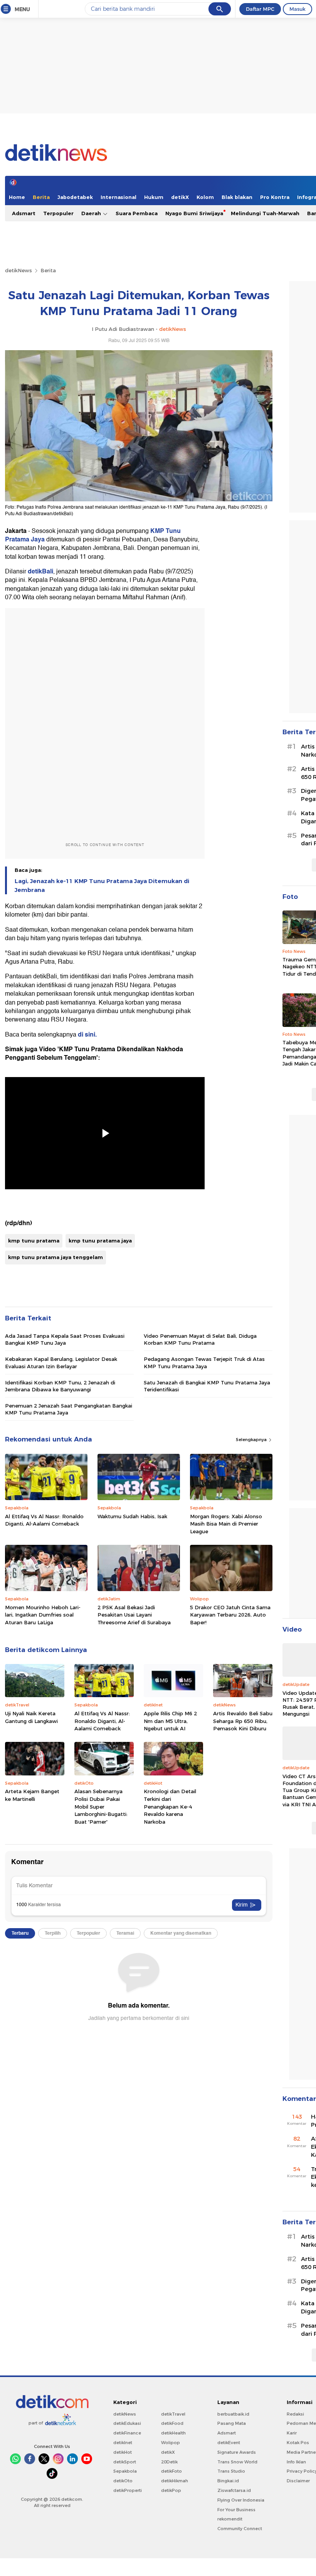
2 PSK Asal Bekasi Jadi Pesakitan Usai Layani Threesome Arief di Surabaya (134, 1615)
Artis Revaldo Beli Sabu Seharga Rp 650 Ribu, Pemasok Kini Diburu (243, 1721)
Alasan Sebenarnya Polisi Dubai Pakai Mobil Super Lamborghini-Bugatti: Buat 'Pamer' (101, 1806)
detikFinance (127, 2433)
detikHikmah (175, 2481)
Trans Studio (231, 2471)
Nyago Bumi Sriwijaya (194, 213)
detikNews (18, 270)
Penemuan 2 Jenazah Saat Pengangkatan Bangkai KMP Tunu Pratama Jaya (69, 1409)
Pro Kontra (275, 197)
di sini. (87, 1035)
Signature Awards (237, 2452)
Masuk (298, 9)
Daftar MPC (260, 9)
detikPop (171, 2490)
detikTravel (173, 2414)
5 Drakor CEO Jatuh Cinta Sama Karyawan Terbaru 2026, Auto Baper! (230, 1615)
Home (17, 197)
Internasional (118, 197)
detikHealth (173, 2433)
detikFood (172, 2423)
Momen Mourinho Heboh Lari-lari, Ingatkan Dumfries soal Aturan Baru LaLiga (43, 1615)
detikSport (125, 2462)
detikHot (123, 2452)
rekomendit (230, 2519)
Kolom (205, 197)
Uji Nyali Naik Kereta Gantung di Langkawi (31, 1717)
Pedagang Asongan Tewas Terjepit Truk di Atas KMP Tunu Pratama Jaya (204, 1362)
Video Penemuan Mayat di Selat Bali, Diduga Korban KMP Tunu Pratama (200, 1339)
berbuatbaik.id (233, 2414)
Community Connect (240, 2529)
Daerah (92, 213)
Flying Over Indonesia (241, 2500)
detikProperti (128, 2490)
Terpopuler (58, 213)
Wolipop (171, 2443)
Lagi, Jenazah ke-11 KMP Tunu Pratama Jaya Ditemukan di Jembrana (102, 885)
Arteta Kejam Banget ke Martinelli (32, 1795)
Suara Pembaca (137, 213)
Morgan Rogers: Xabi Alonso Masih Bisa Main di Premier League (226, 1524)
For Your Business (236, 2510)
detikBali (40, 572)
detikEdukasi (127, 2423)
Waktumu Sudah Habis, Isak (132, 1516)
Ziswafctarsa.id (234, 2490)
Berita (41, 197)
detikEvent (229, 2443)
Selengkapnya (252, 1440)
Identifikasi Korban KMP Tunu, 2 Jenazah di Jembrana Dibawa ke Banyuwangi (60, 1386)
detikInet (123, 2443)
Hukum (154, 197)
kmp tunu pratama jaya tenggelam (55, 1257)
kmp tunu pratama (34, 1241)
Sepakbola (125, 2471)
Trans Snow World (237, 2462)
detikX (180, 197)
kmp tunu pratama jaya (100, 1241)
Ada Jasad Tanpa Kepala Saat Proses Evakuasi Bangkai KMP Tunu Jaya (65, 1339)
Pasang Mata (232, 2423)
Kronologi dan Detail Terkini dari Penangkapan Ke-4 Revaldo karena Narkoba (170, 1806)
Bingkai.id (228, 2481)
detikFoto (171, 2471)
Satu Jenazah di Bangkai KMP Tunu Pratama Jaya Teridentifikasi (207, 1386)
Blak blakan (237, 197)
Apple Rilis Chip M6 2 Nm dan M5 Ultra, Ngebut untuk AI (170, 1721)
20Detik (169, 2462)
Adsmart (24, 213)
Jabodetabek (75, 197)
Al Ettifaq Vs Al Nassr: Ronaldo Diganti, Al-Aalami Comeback (44, 1520)
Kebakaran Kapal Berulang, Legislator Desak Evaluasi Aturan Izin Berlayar (61, 1362)
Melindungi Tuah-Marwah (265, 213)
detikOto (123, 2481)
